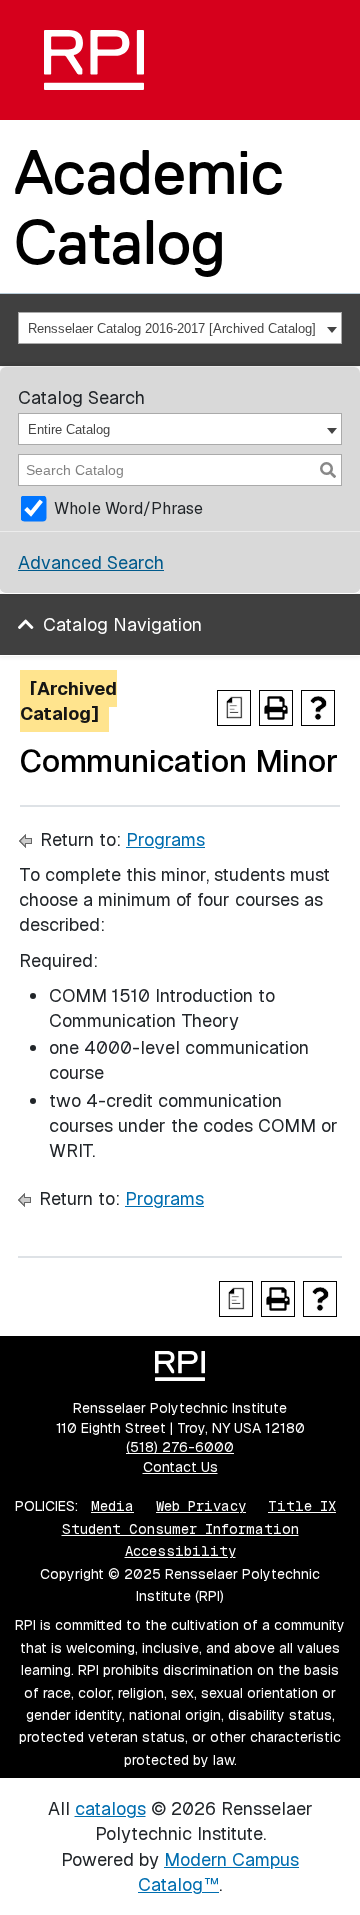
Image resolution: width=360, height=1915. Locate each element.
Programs (165, 839)
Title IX (302, 1506)
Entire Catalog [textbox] (69, 429)
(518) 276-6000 (180, 1447)
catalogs (110, 1808)
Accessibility (180, 1551)
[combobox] (180, 328)
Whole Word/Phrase (128, 508)
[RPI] (94, 60)
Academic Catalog (149, 206)
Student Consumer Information (180, 1529)
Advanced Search (91, 562)
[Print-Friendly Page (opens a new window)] (276, 708)
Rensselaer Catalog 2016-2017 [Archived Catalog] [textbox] (172, 328)
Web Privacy (201, 1506)
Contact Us (180, 1467)
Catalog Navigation (122, 624)
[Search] (328, 470)
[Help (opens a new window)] (318, 708)
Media (112, 1506)
